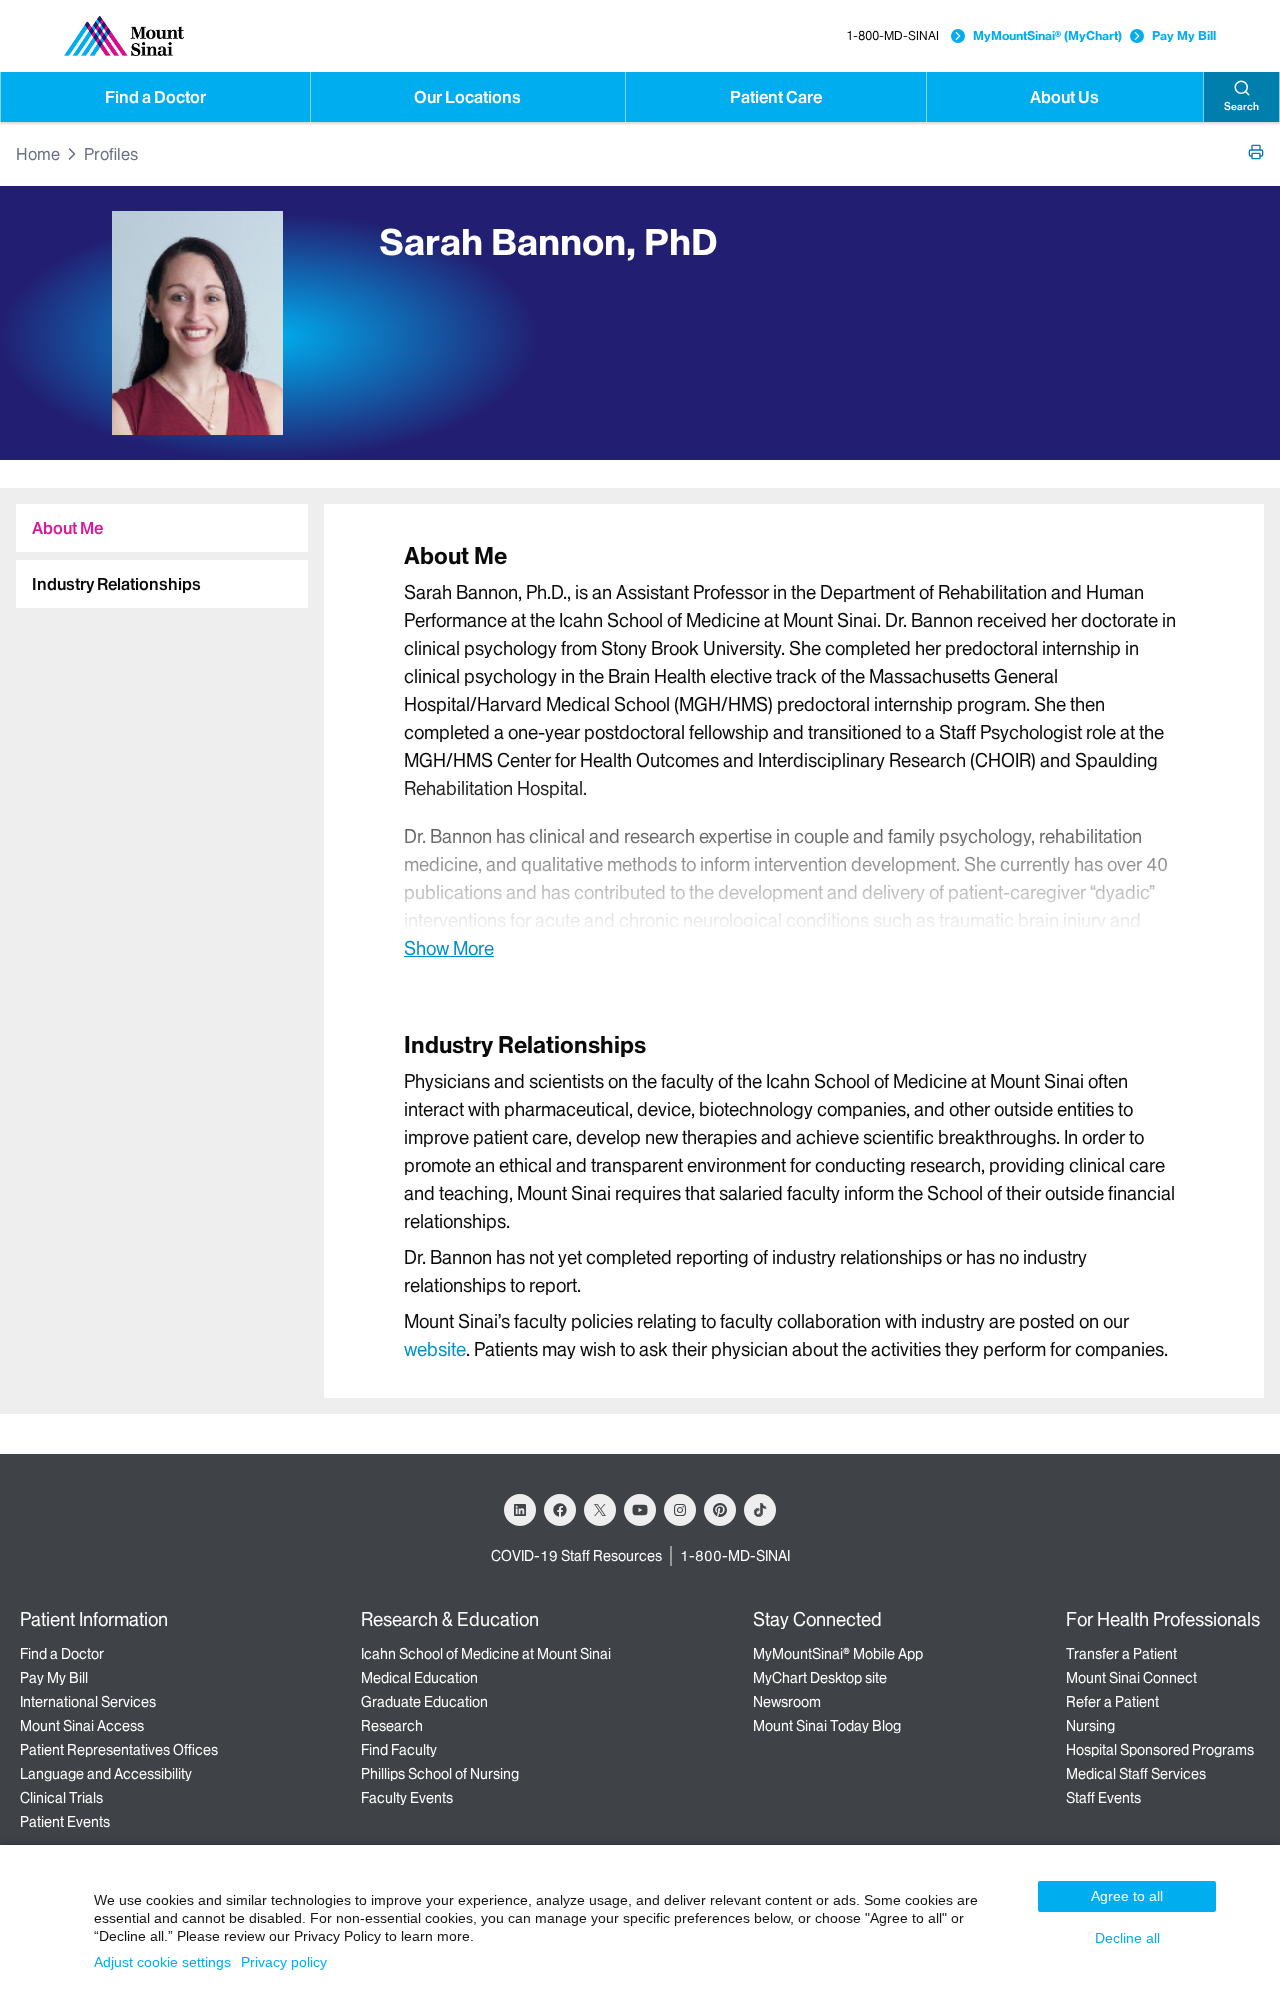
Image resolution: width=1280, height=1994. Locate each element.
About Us (1064, 97)
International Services (88, 1702)
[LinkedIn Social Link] (520, 1510)
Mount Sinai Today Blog (827, 1726)
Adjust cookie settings (162, 1962)
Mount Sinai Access (82, 1726)
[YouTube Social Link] (640, 1510)
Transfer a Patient (1121, 1654)
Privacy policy (284, 1962)
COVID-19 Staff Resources (576, 1556)
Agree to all (1127, 1896)
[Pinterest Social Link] (720, 1510)
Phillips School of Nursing (440, 1774)
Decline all (1127, 1938)
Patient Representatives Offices (119, 1750)
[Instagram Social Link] (680, 1510)
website (435, 1349)
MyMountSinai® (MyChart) (1047, 35)
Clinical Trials (61, 1798)
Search (1241, 106)
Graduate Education (424, 1702)
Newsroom (787, 1702)
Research (392, 1726)
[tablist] (154, 548)
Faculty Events (407, 1798)
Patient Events (65, 1822)
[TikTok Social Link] (760, 1510)
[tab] (162, 528)
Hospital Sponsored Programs (1160, 1750)
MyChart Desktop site (820, 1678)
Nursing (1090, 1726)
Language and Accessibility (106, 1774)
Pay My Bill (1184, 35)
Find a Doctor (155, 97)
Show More (449, 948)
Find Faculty (399, 1750)
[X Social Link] (600, 1510)
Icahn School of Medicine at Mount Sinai (486, 1654)
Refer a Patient (1112, 1702)
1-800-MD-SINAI (892, 35)
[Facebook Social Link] (560, 1510)
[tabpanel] (794, 750)
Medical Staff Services (1136, 1774)
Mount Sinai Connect (1131, 1678)
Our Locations (467, 97)
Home (38, 154)
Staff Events (1103, 1798)
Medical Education (419, 1678)
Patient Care (776, 97)
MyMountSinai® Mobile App (838, 1654)
